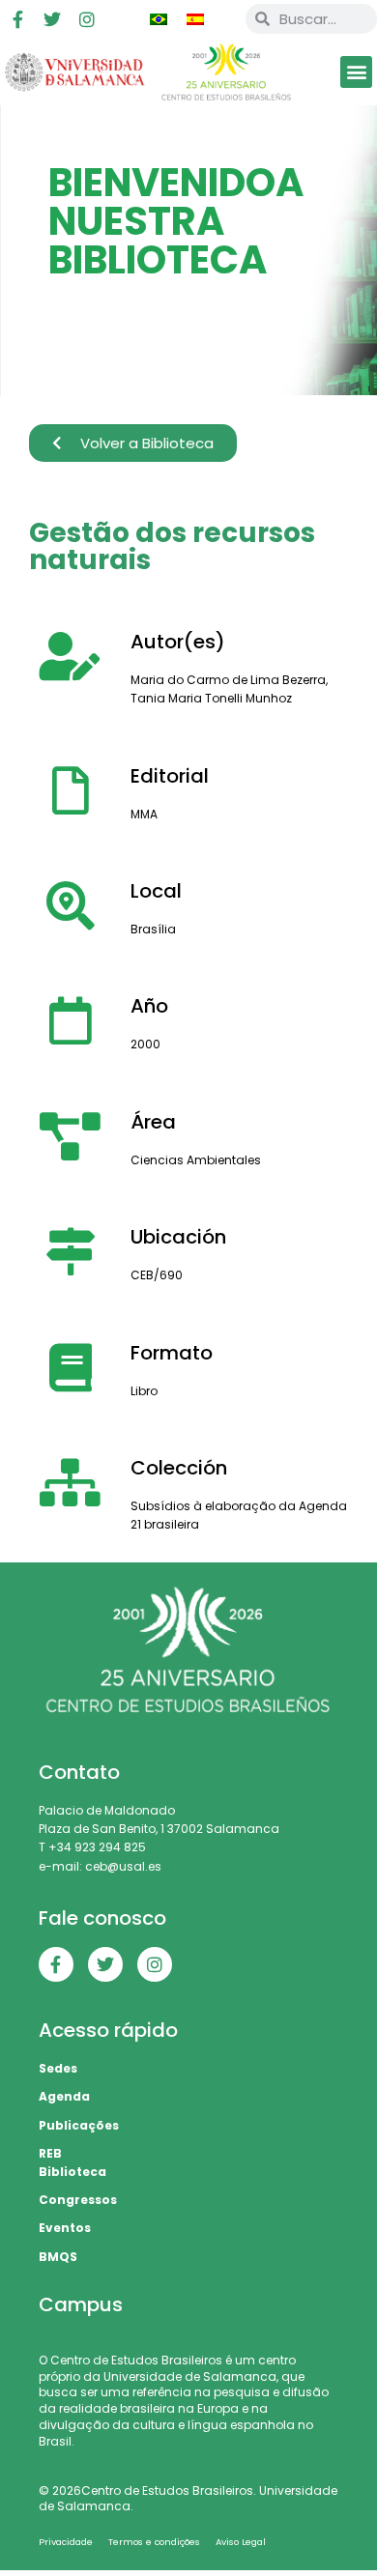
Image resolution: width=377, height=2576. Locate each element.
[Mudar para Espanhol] (195, 19)
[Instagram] (87, 19)
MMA (144, 814)
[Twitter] (52, 19)
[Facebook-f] (17, 19)
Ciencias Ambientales (196, 1160)
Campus (81, 2304)
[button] (356, 72)
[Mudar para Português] (159, 19)
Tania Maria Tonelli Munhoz (211, 698)
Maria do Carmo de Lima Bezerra (228, 680)
